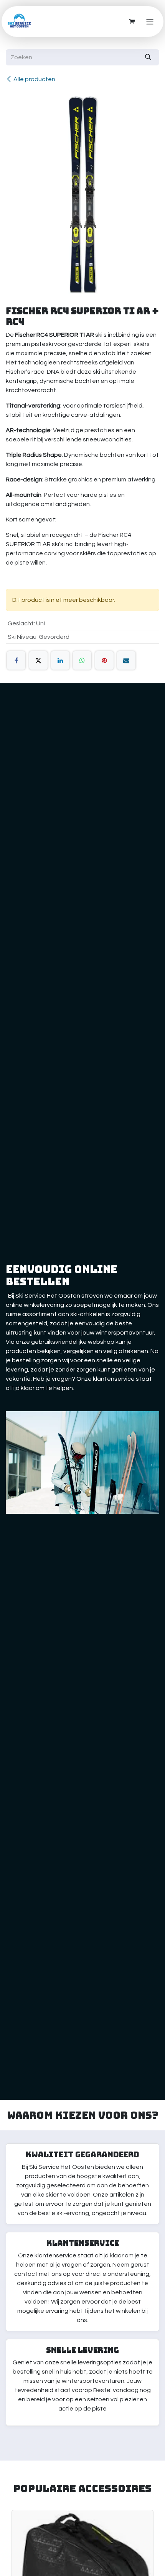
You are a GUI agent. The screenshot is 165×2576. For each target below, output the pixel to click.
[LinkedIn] (60, 660)
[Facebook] (16, 660)
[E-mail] (126, 660)
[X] (38, 660)
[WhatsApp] (82, 660)
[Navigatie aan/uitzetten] (150, 21)
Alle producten (34, 79)
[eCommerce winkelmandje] (132, 22)
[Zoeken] (148, 57)
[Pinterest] (104, 660)
